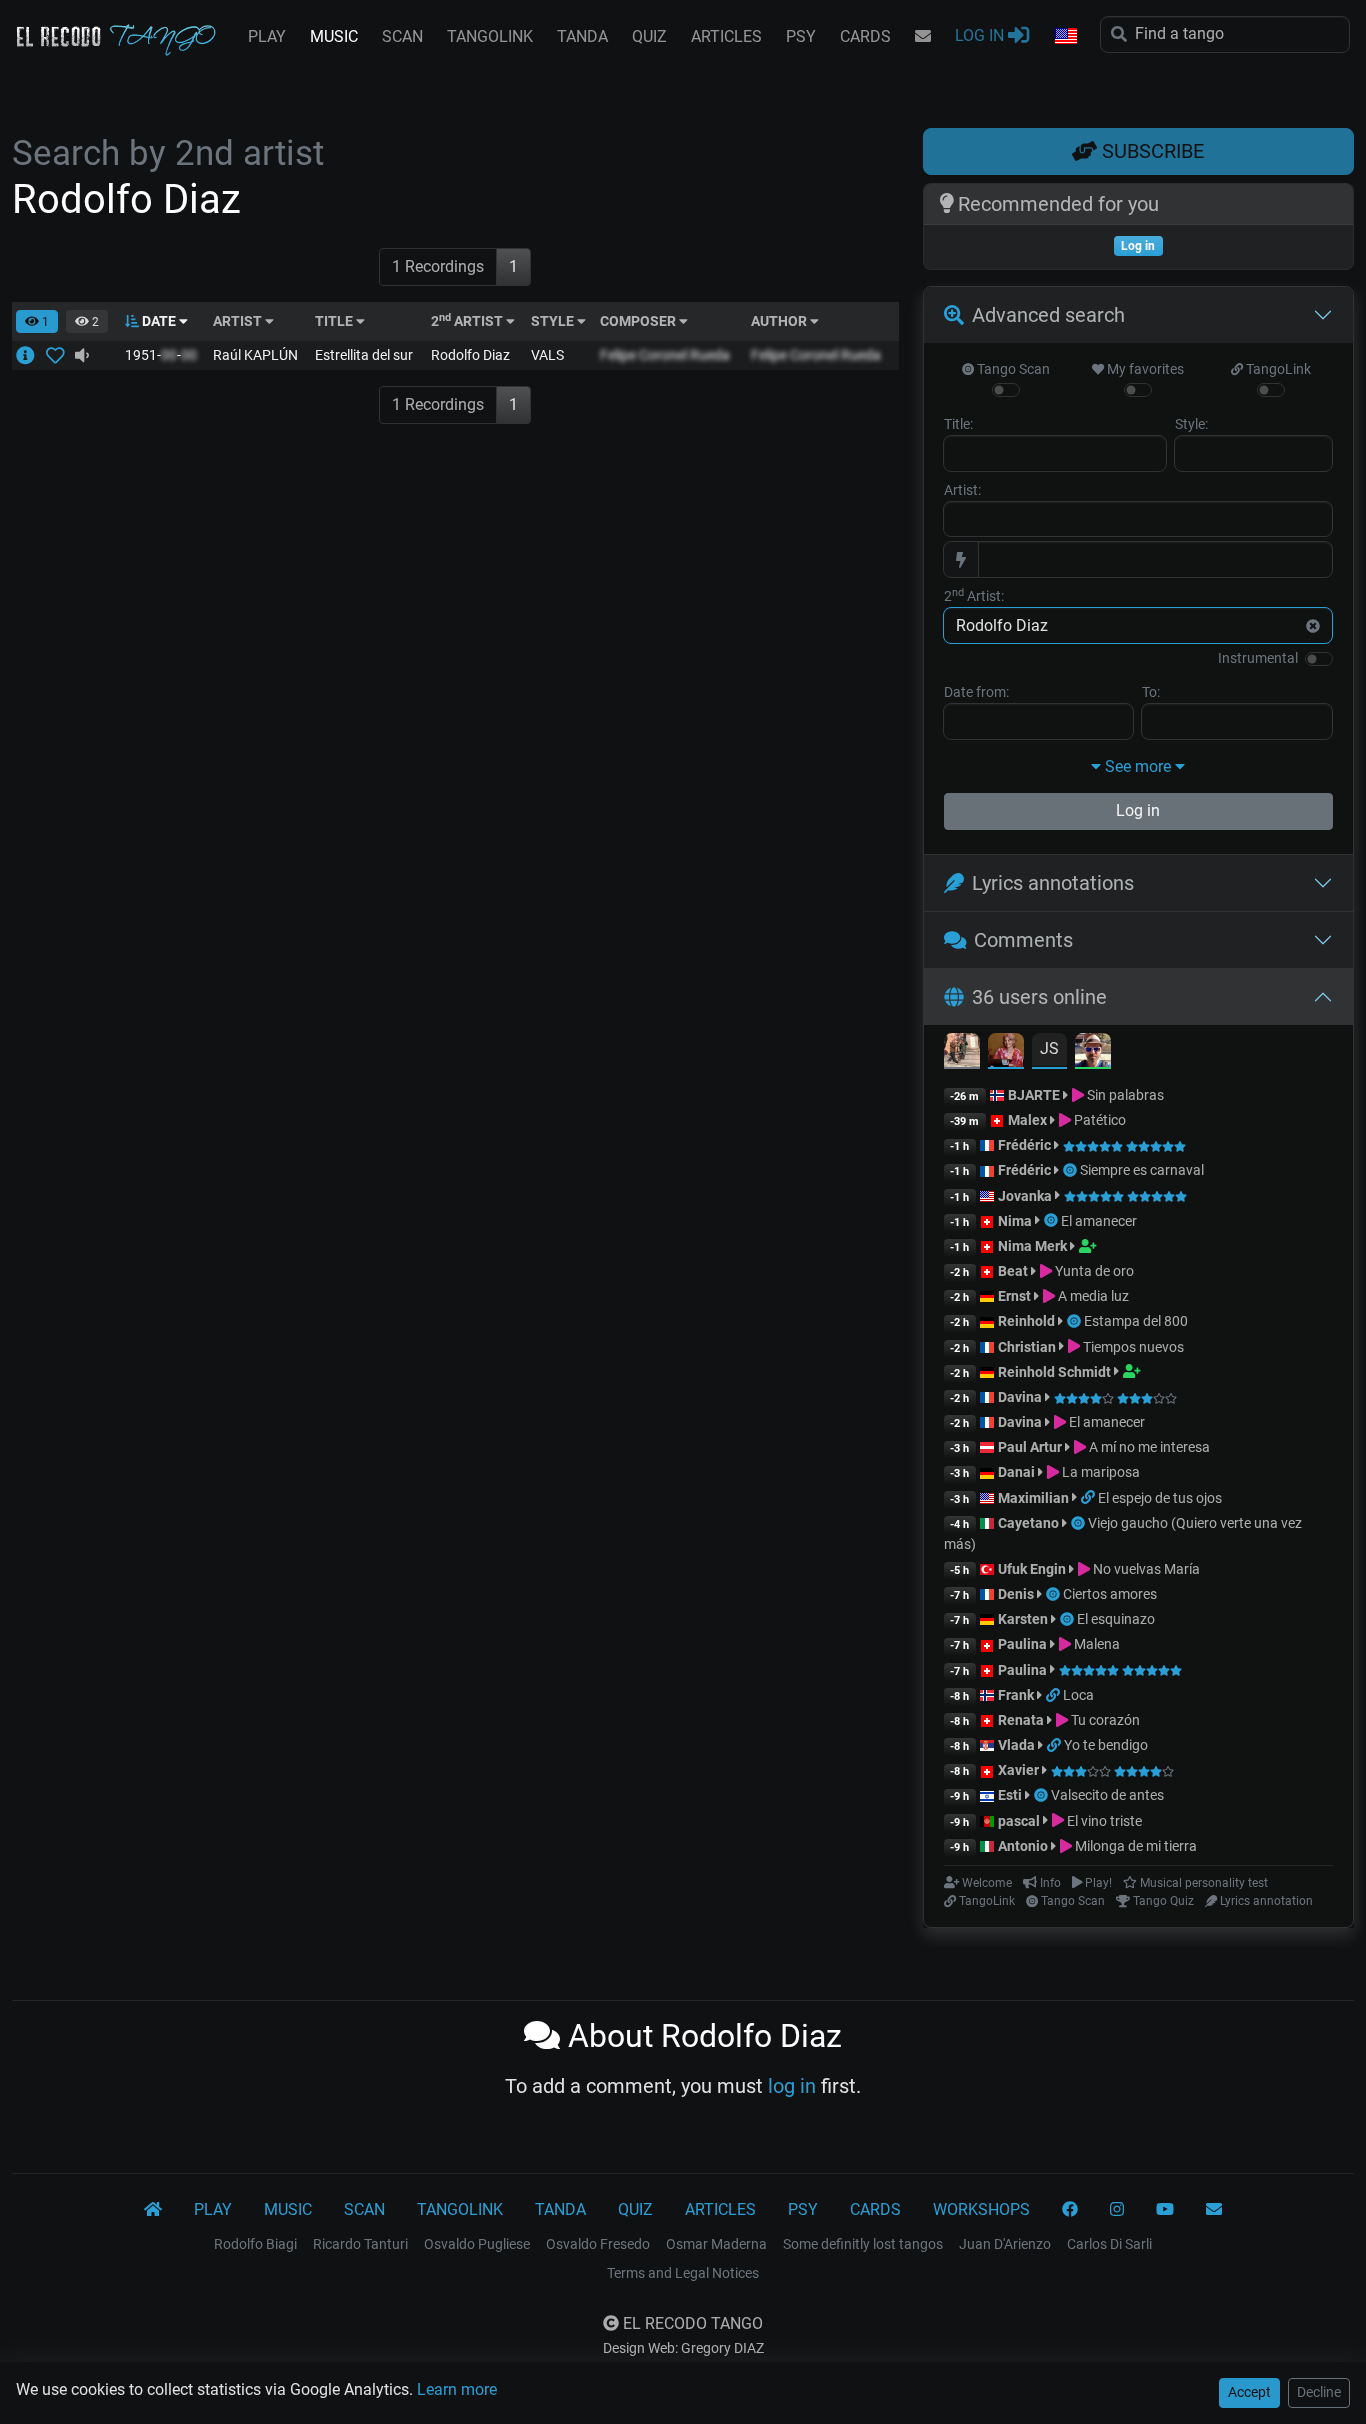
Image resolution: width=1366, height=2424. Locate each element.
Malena (1095, 1644)
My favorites (1144, 369)
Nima (1015, 1221)
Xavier (1020, 1770)
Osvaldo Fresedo (598, 2244)
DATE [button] (159, 321)
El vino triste (1103, 1821)
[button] (1065, 37)
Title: (958, 424)
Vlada (1016, 1745)
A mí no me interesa (1148, 1447)
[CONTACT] (923, 37)
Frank (1016, 1695)
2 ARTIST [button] (468, 321)
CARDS (865, 36)
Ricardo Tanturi (360, 2244)
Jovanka (1025, 1196)
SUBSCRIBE (1150, 151)
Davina (1020, 1397)
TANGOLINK (490, 36)
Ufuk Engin (1032, 1569)
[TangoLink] (1089, 1498)
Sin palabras (1124, 1095)
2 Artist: (974, 595)
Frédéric (1024, 1145)
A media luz (1092, 1296)
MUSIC (334, 36)
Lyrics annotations (1053, 883)
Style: (1191, 424)
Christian (1027, 1347)
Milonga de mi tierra (1134, 1846)
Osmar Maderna (716, 2244)
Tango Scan (1012, 369)
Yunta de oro (1093, 1271)
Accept (1249, 2392)
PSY (801, 36)
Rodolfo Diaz (470, 355)
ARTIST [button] (239, 321)
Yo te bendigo (1106, 1745)
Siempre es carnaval (1142, 1170)
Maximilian (1033, 1498)
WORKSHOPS (981, 2209)
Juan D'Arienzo (1005, 2244)
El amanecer (1099, 1221)
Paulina (1022, 1644)
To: (1151, 692)
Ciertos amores (1110, 1594)
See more (1138, 766)
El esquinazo (1116, 1619)
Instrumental (1258, 658)
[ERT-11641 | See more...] (31, 355)
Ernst (1014, 1296)
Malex (1027, 1120)
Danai (1016, 1472)
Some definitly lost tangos (863, 2244)
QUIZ (649, 36)
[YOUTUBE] (1165, 2210)
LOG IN (981, 35)
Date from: (976, 692)
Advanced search (1048, 315)
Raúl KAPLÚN (255, 355)
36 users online (1039, 997)
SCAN (402, 36)
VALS (547, 355)
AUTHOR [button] (780, 321)
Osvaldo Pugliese (477, 2244)
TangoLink (1277, 369)
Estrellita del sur (364, 355)
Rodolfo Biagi (255, 2244)
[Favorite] (59, 355)
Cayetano (1028, 1523)
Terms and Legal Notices (683, 2273)
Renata (1021, 1720)
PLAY (267, 36)
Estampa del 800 (1136, 1321)
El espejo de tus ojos (1160, 1498)
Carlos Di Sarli (1109, 2244)
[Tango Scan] (1071, 1170)
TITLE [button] (335, 321)
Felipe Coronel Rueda (665, 355)
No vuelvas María (1145, 1569)
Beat (1013, 1271)
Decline (1319, 2392)
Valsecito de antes (1107, 1795)
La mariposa (1099, 1472)
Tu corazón (1104, 1720)
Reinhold (1028, 1321)
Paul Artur (1030, 1447)
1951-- (161, 355)
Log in (1138, 810)
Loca (1078, 1695)
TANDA (582, 36)
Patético (1098, 1120)
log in (792, 2086)
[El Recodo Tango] (153, 2210)
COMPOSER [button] (639, 321)
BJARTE (1034, 1095)
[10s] (82, 355)
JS (1049, 1048)
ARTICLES (726, 36)
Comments (1023, 940)
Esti (1010, 1795)
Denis (1016, 1594)
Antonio (1023, 1846)
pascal (1019, 1821)
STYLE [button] (554, 321)
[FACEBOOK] (1070, 2210)
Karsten (1023, 1619)
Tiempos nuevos (1132, 1347)
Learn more (457, 2389)
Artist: (962, 490)
